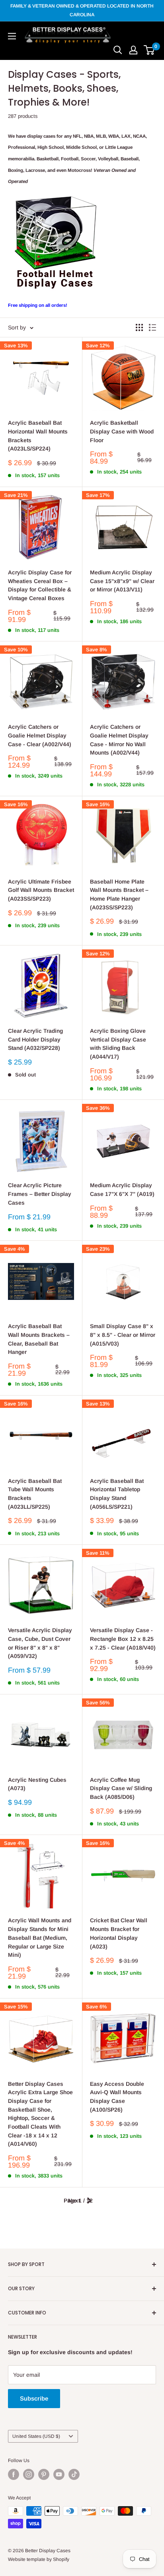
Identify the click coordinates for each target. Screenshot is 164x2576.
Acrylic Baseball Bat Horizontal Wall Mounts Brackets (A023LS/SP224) (38, 436)
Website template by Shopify (39, 2559)
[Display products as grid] (139, 327)
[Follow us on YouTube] (59, 2474)
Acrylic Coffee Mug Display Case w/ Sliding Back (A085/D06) (121, 1788)
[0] (149, 50)
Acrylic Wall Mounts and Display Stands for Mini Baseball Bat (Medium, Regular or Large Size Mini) (40, 1938)
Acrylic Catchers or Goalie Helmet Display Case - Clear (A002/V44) (40, 735)
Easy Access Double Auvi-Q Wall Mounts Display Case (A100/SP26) (117, 2097)
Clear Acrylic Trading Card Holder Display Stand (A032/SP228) (35, 1039)
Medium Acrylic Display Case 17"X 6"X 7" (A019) (122, 1190)
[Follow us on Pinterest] (44, 2474)
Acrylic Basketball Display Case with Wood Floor (122, 431)
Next (74, 2201)
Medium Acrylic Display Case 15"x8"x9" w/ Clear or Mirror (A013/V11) (122, 581)
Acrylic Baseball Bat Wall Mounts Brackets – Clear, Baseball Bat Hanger (39, 1339)
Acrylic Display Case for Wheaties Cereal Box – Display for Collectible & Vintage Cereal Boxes (40, 585)
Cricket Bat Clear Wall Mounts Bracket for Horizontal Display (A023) (119, 1933)
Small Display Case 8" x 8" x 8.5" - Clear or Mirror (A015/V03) (123, 1335)
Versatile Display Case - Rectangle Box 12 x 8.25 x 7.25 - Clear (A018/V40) (123, 1639)
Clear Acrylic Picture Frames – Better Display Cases (40, 1194)
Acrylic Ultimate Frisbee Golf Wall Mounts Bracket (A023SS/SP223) (41, 890)
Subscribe (34, 2398)
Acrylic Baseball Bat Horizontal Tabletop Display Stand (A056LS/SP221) (117, 1494)
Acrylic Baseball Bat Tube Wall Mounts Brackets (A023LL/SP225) (35, 1494)
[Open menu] (12, 36)
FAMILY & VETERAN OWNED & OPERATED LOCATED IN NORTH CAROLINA (82, 10)
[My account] (133, 50)
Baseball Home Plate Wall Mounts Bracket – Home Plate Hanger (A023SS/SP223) (119, 894)
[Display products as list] (152, 327)
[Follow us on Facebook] (14, 2474)
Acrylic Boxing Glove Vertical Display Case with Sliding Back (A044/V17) (118, 1044)
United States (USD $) (36, 2436)
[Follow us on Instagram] (29, 2474)
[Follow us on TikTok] (74, 2474)
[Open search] (118, 50)
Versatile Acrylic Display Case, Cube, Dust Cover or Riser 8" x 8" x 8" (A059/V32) (40, 1643)
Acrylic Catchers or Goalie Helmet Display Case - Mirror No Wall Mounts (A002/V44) (119, 740)
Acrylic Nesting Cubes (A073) (37, 1784)
